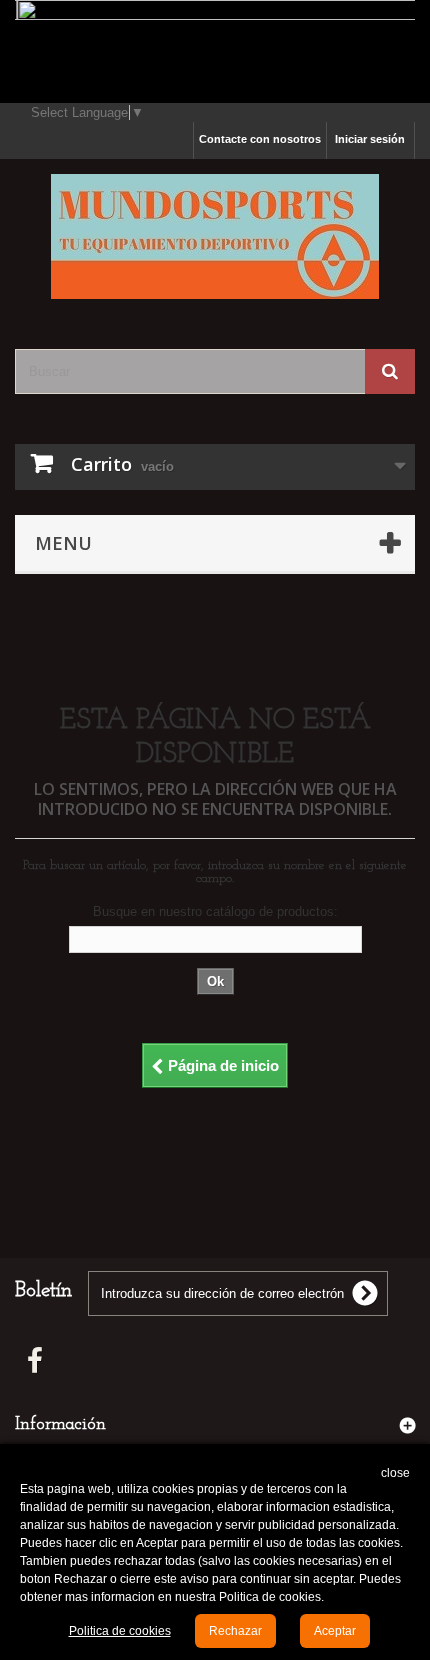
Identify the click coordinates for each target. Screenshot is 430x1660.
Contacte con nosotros (260, 139)
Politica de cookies (120, 1631)
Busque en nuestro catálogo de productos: (215, 911)
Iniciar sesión (370, 139)
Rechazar (235, 1631)
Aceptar (335, 1631)
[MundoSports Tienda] (215, 236)
